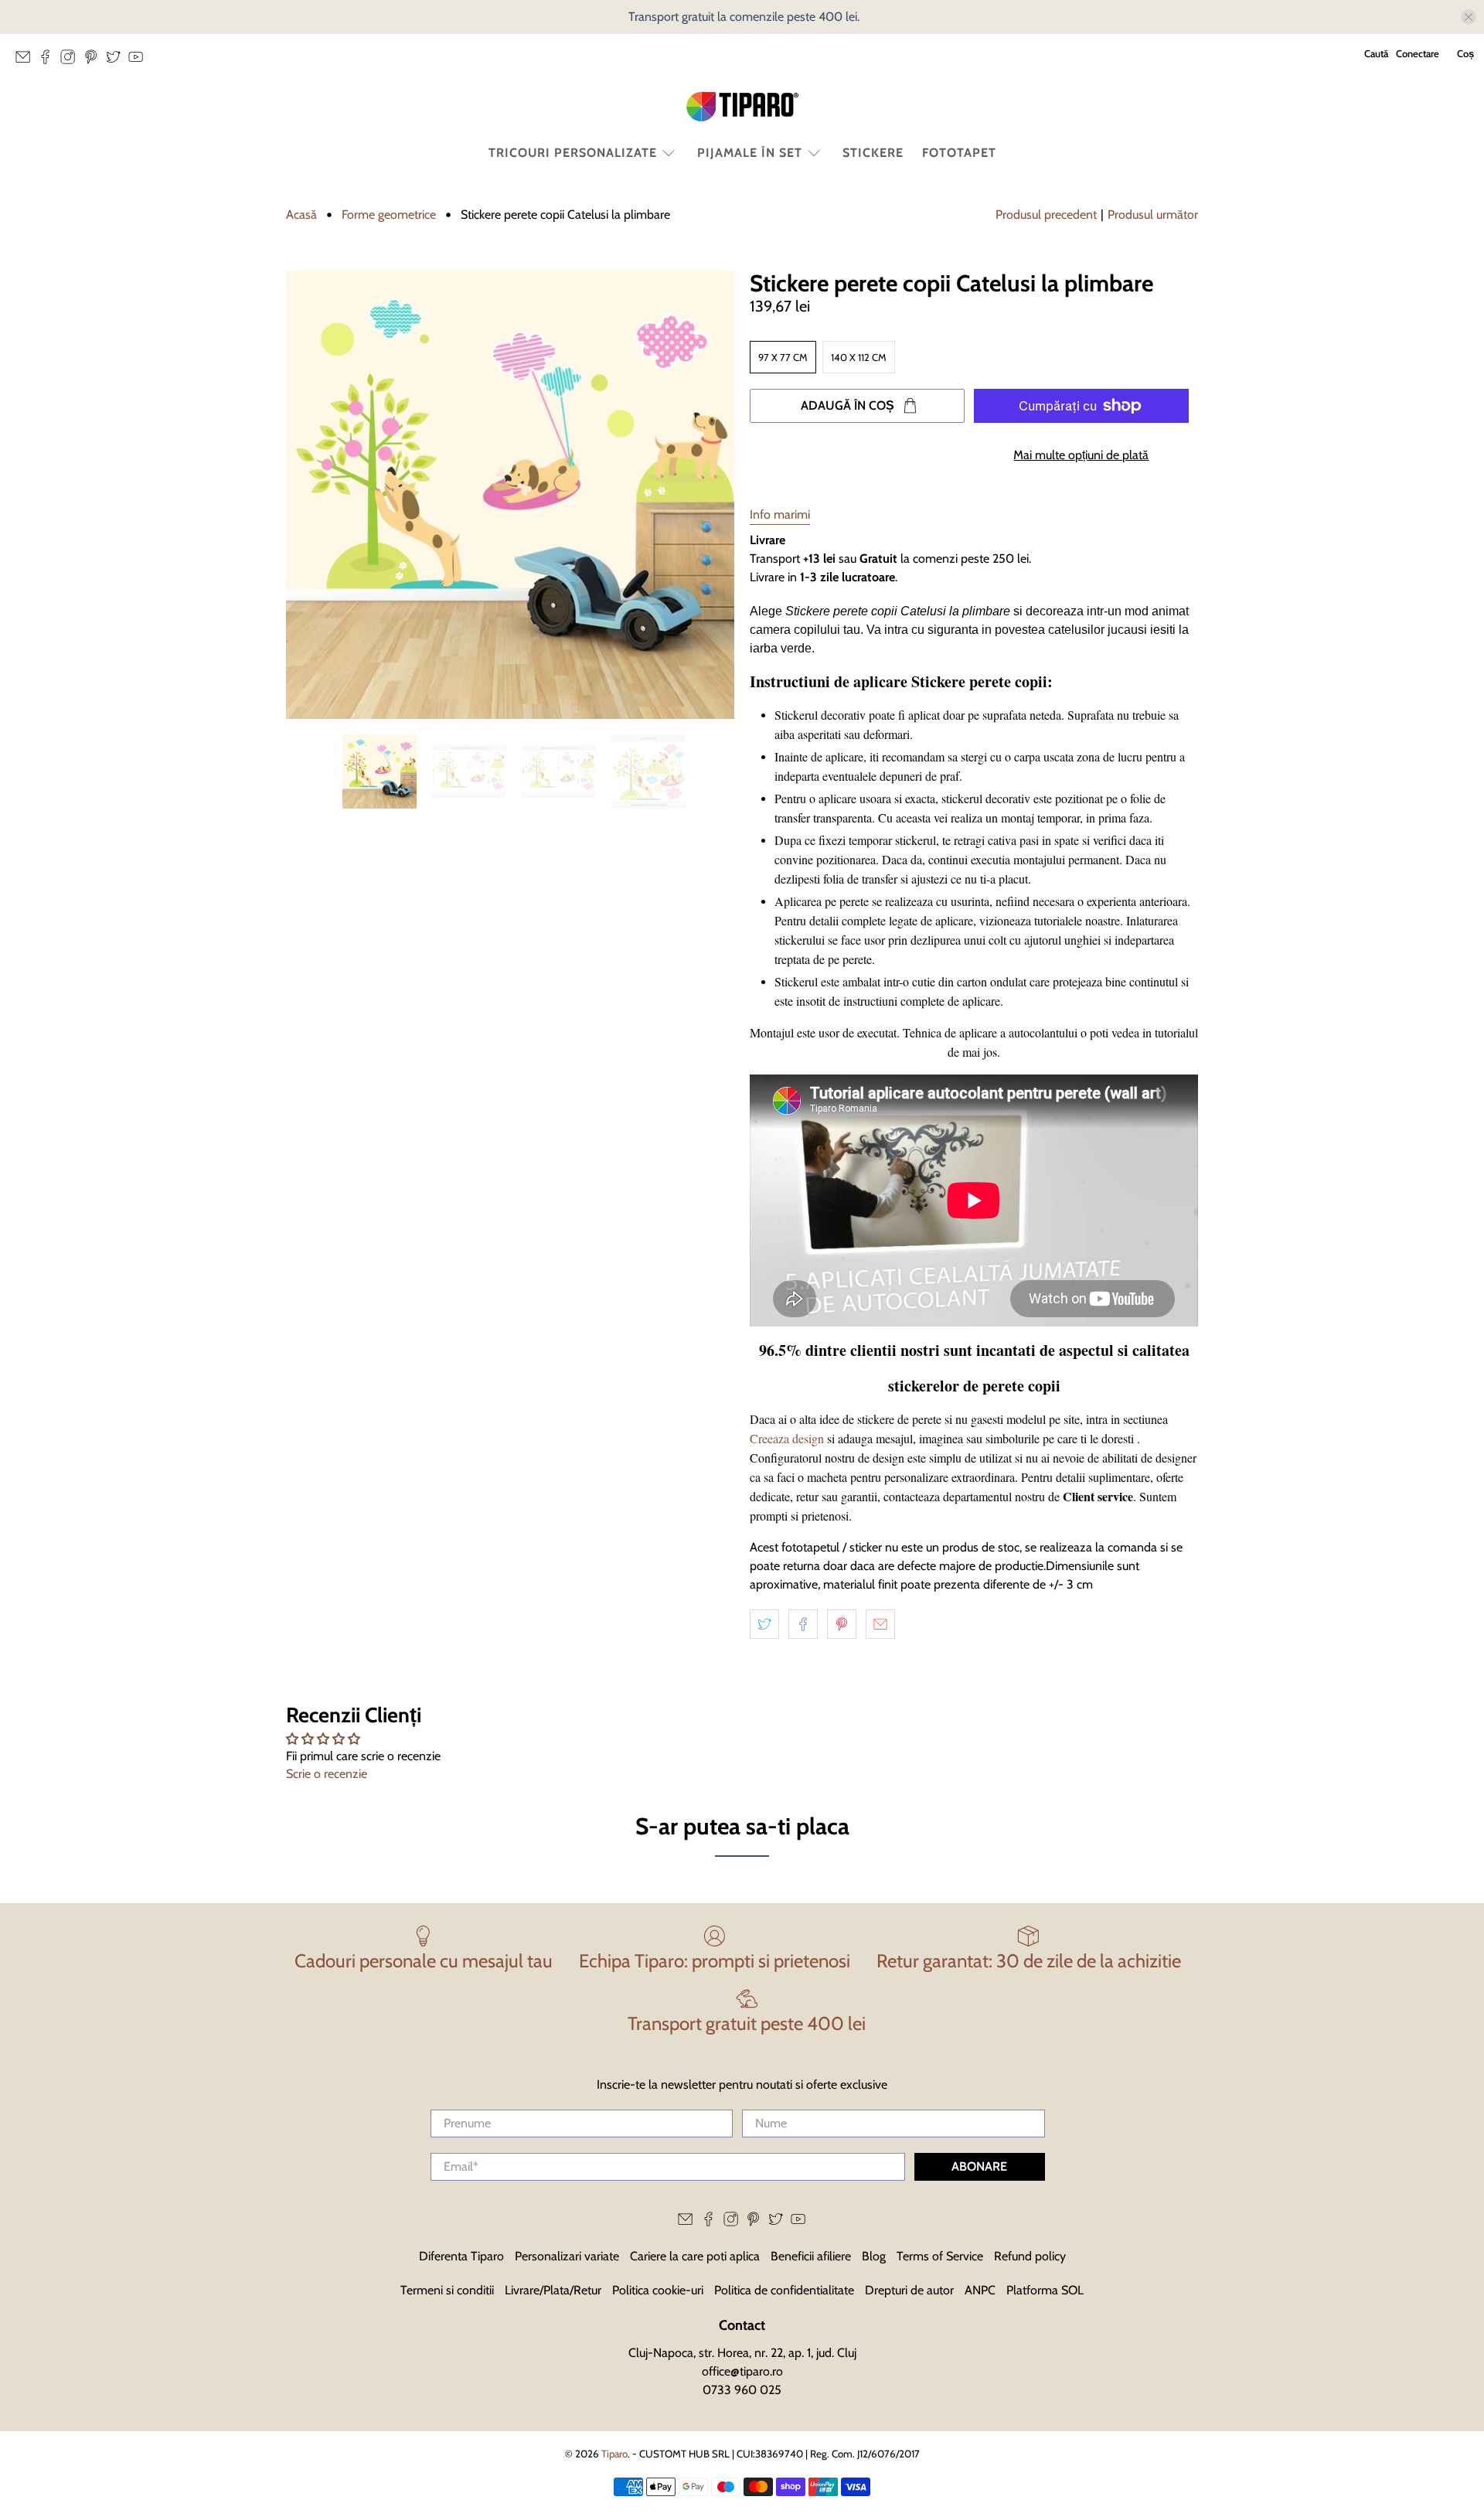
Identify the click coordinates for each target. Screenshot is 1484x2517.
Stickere (873, 153)
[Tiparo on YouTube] (140, 61)
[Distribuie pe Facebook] (803, 1624)
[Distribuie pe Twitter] (764, 1624)
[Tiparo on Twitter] (117, 61)
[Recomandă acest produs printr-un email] (880, 1624)
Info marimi (780, 514)
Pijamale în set (750, 153)
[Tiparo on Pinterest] (95, 61)
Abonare (979, 2166)
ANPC (980, 2290)
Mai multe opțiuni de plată (1081, 455)
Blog (874, 2256)
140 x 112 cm (859, 357)
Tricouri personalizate (573, 153)
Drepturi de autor (909, 2290)
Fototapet (959, 153)
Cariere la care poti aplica (695, 2256)
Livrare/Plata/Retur (553, 2290)
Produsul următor (1153, 215)
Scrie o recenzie (327, 1774)
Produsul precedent (1046, 215)
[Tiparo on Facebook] (49, 61)
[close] (1469, 17)
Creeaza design (787, 1438)
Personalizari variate (567, 2256)
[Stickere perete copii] (510, 495)
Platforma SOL (1045, 2290)
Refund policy (1030, 2256)
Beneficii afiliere (811, 2256)
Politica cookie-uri (658, 2290)
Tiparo (614, 2454)
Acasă (301, 215)
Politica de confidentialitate (784, 2290)
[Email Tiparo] (27, 61)
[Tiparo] (742, 107)
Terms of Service (940, 2256)
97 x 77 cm (783, 357)
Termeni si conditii (447, 2290)
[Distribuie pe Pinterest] (842, 1624)
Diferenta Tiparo (461, 2256)
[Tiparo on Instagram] (71, 61)
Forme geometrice (389, 215)
